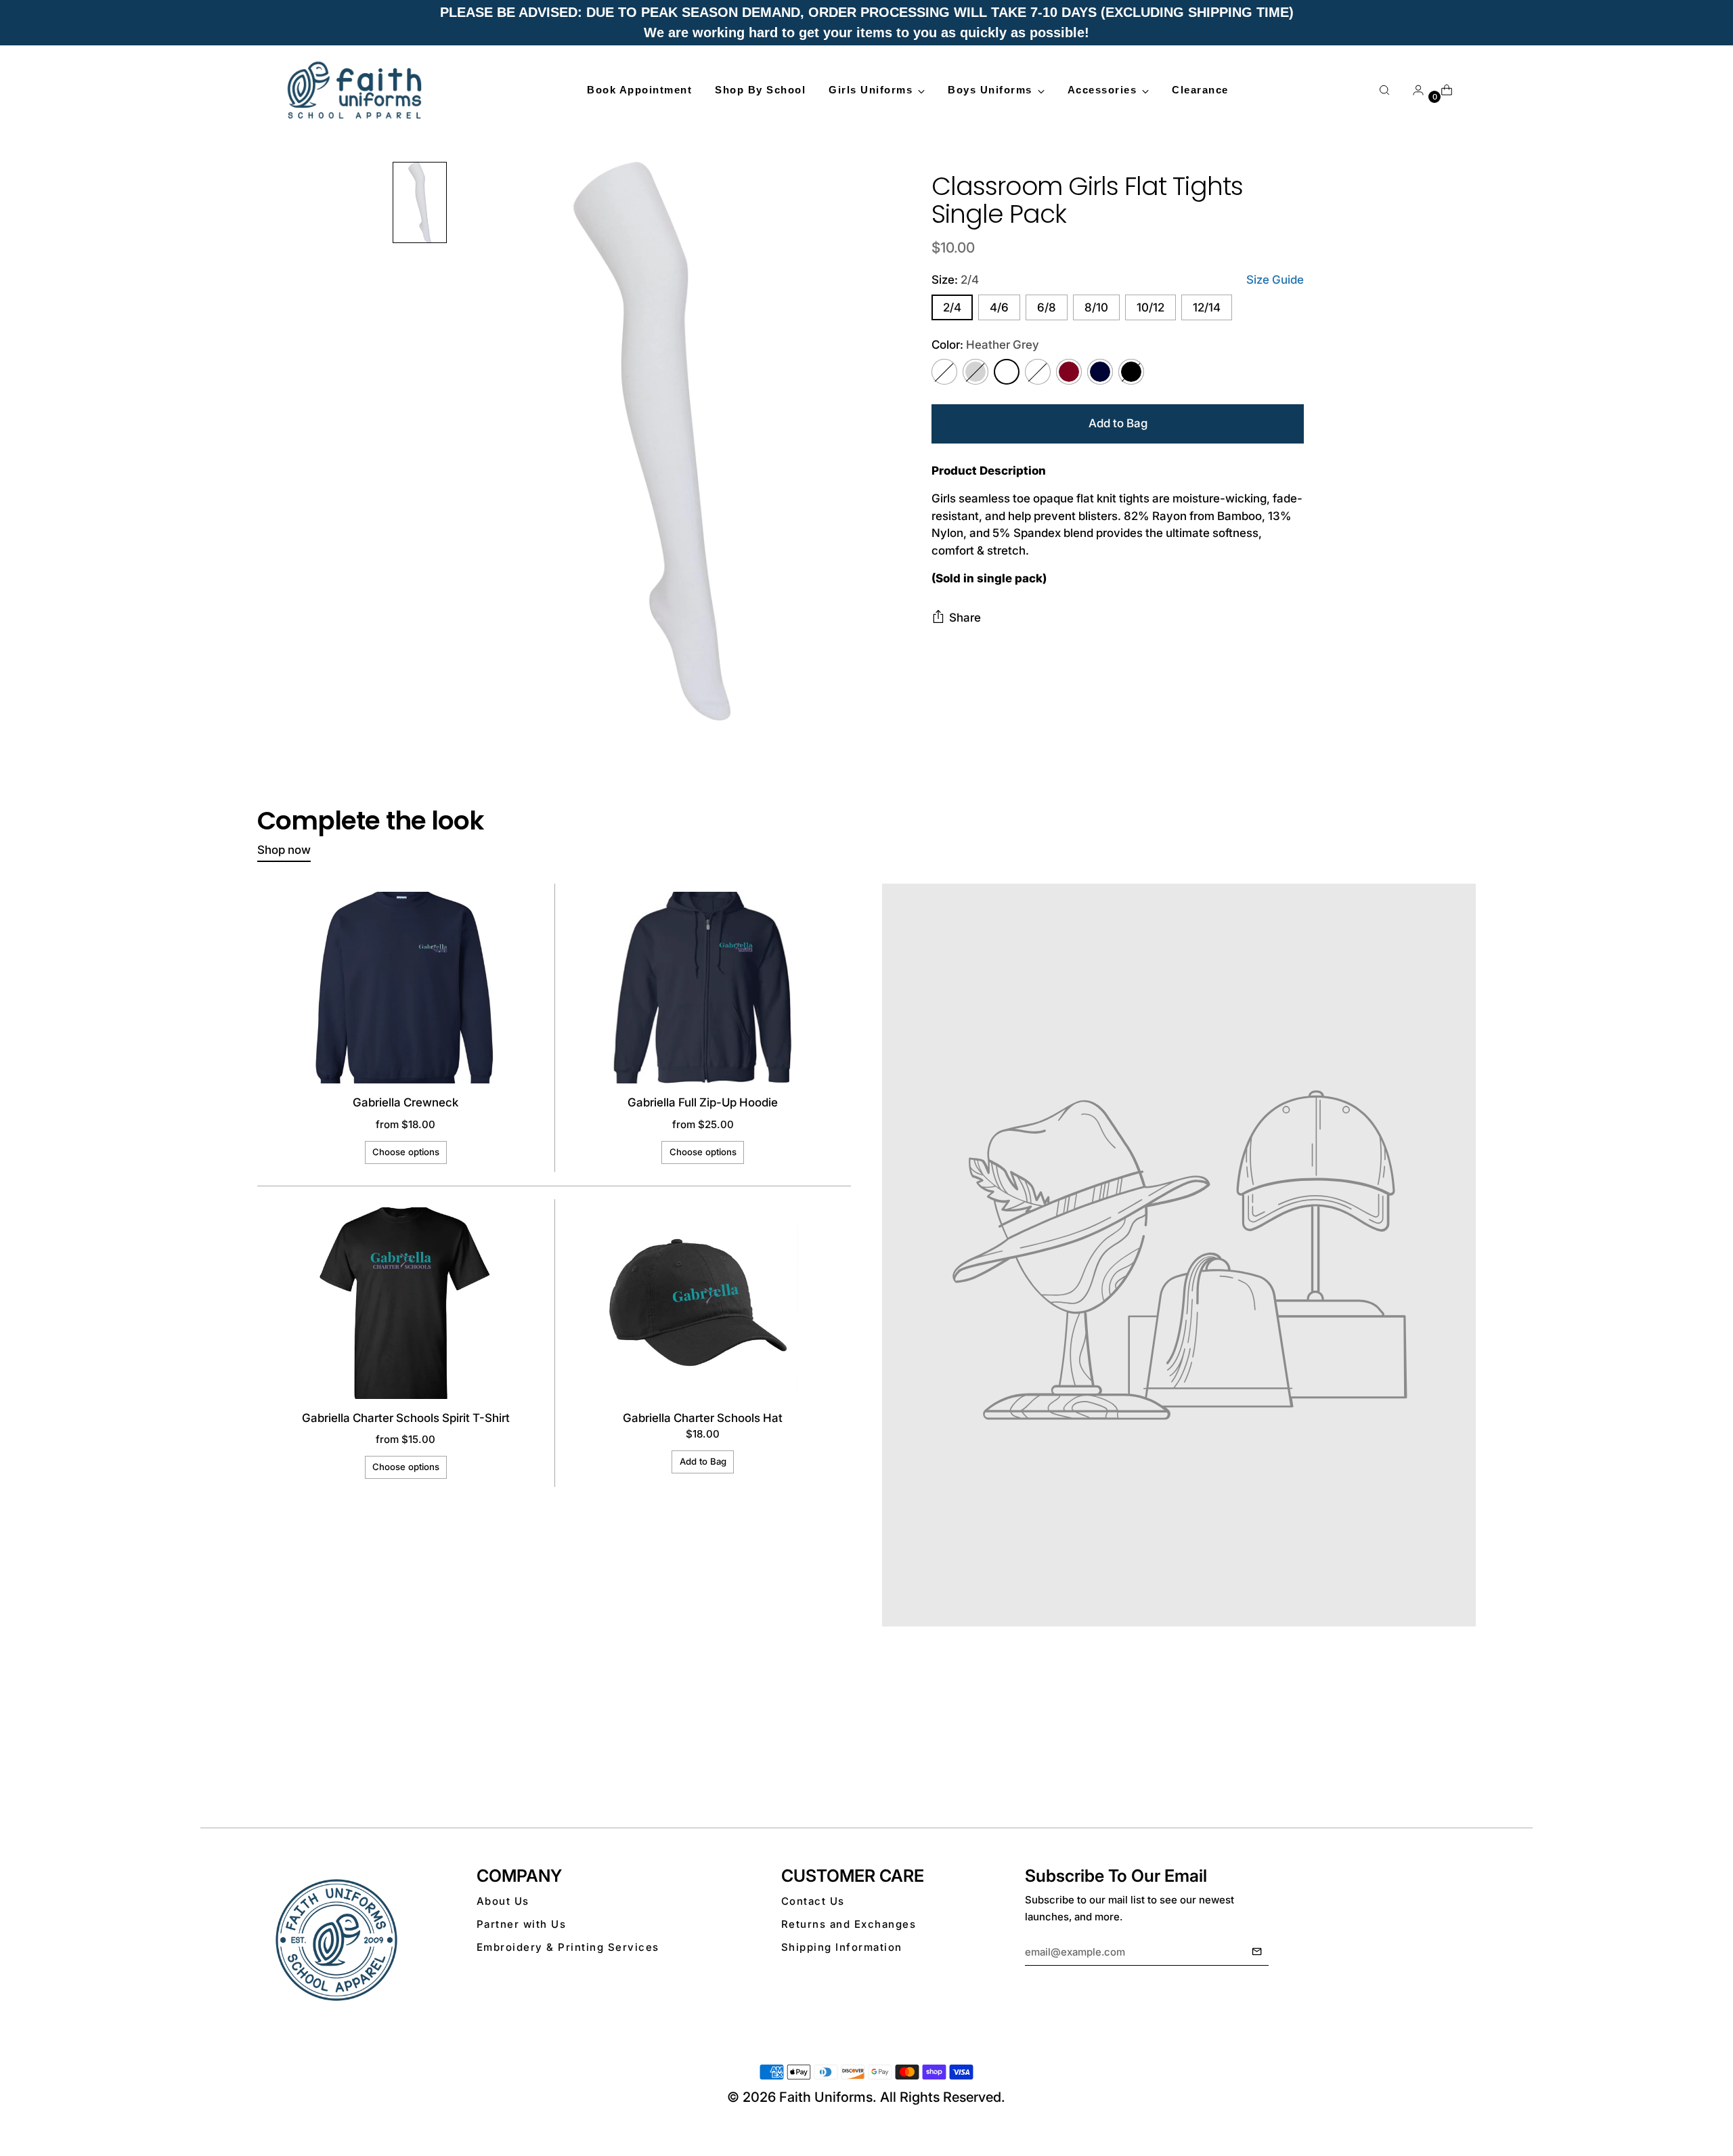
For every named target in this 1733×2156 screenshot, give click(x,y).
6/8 (1047, 307)
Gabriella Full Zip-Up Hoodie (703, 1102)
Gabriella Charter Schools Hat (703, 1418)
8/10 (1096, 307)
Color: (985, 345)
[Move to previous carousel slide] (1433, 1754)
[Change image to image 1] (420, 202)
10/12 (1150, 307)
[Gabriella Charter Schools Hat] (702, 1303)
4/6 (999, 307)
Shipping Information (842, 1947)
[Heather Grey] (1007, 372)
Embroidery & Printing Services (568, 1947)
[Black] (1131, 372)
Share (965, 618)
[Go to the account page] (1413, 90)
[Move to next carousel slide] (1464, 1754)
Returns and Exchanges (849, 1924)
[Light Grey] (975, 372)
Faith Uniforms (826, 2097)
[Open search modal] (1384, 90)
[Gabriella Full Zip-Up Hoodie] (702, 988)
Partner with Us (522, 1924)
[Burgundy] (1069, 372)
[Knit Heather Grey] (1038, 372)
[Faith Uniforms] (355, 90)
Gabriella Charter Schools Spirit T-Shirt (406, 1418)
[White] (944, 372)
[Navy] (1100, 372)
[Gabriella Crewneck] (406, 988)
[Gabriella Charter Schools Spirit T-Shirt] (406, 1303)
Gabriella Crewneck (405, 1102)
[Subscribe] (1257, 1952)
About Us (503, 1901)
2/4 (952, 307)
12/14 (1207, 307)
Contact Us (813, 1901)
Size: (955, 280)
